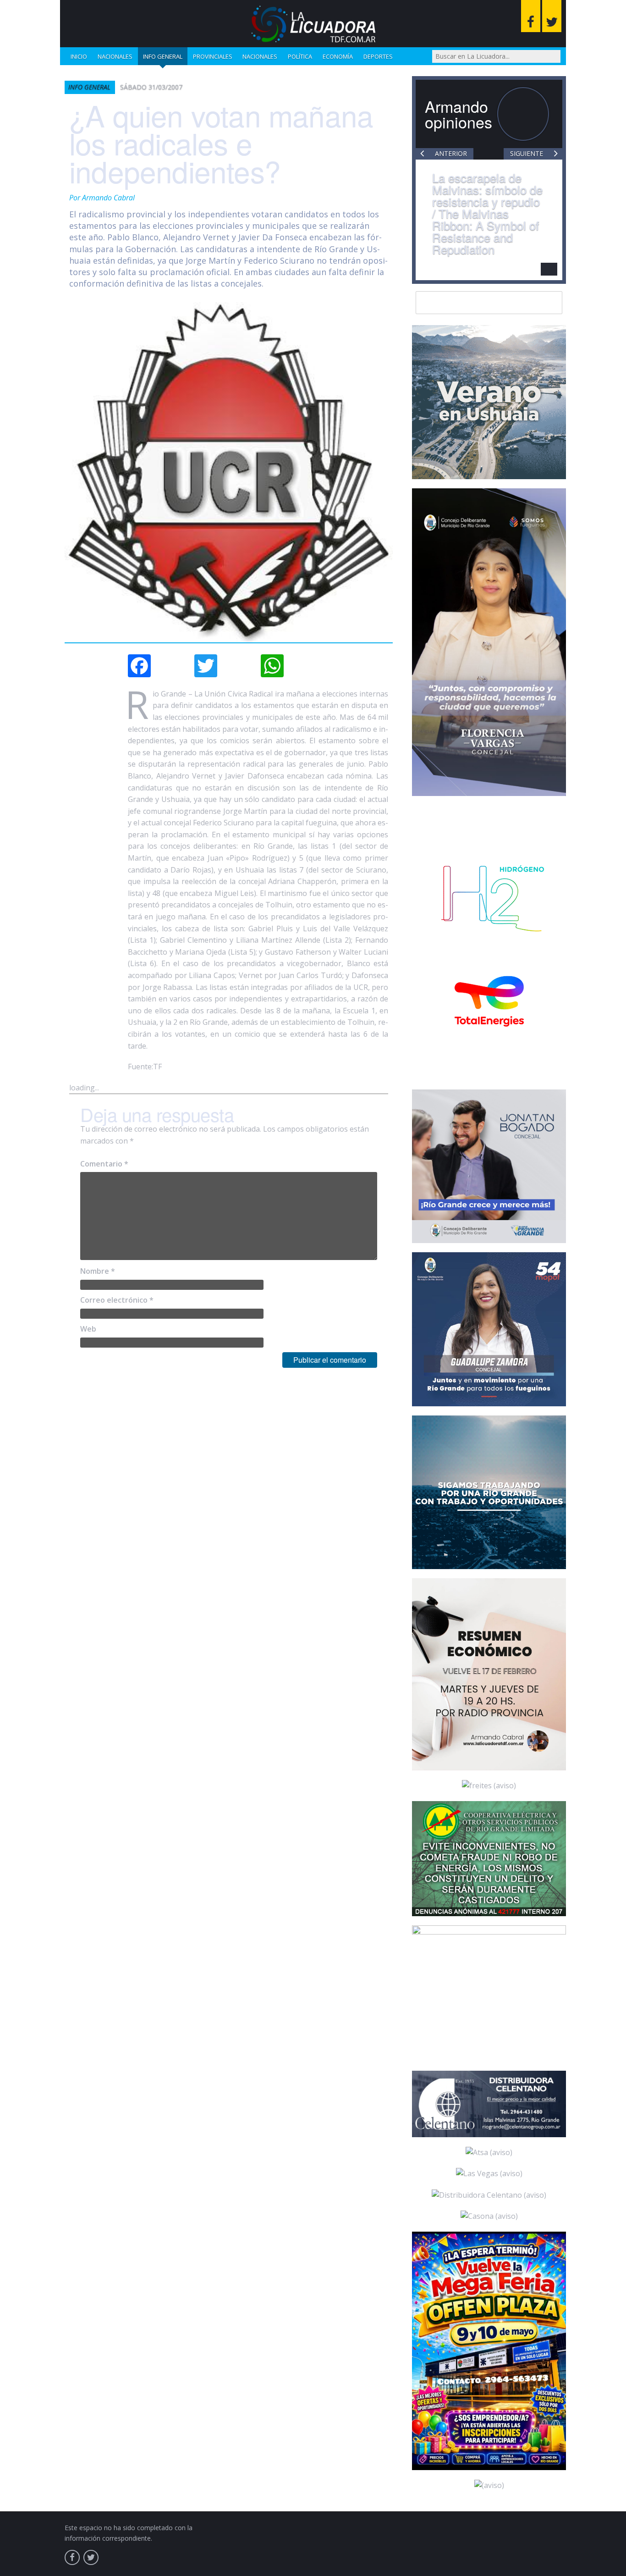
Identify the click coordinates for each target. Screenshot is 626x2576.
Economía (338, 56)
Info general (163, 56)
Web (88, 1329)
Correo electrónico (117, 1300)
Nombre (98, 1271)
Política (300, 56)
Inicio (79, 56)
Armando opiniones (459, 114)
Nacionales (115, 56)
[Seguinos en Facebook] (531, 16)
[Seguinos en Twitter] (552, 16)
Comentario (104, 1164)
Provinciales (213, 56)
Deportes (378, 56)
